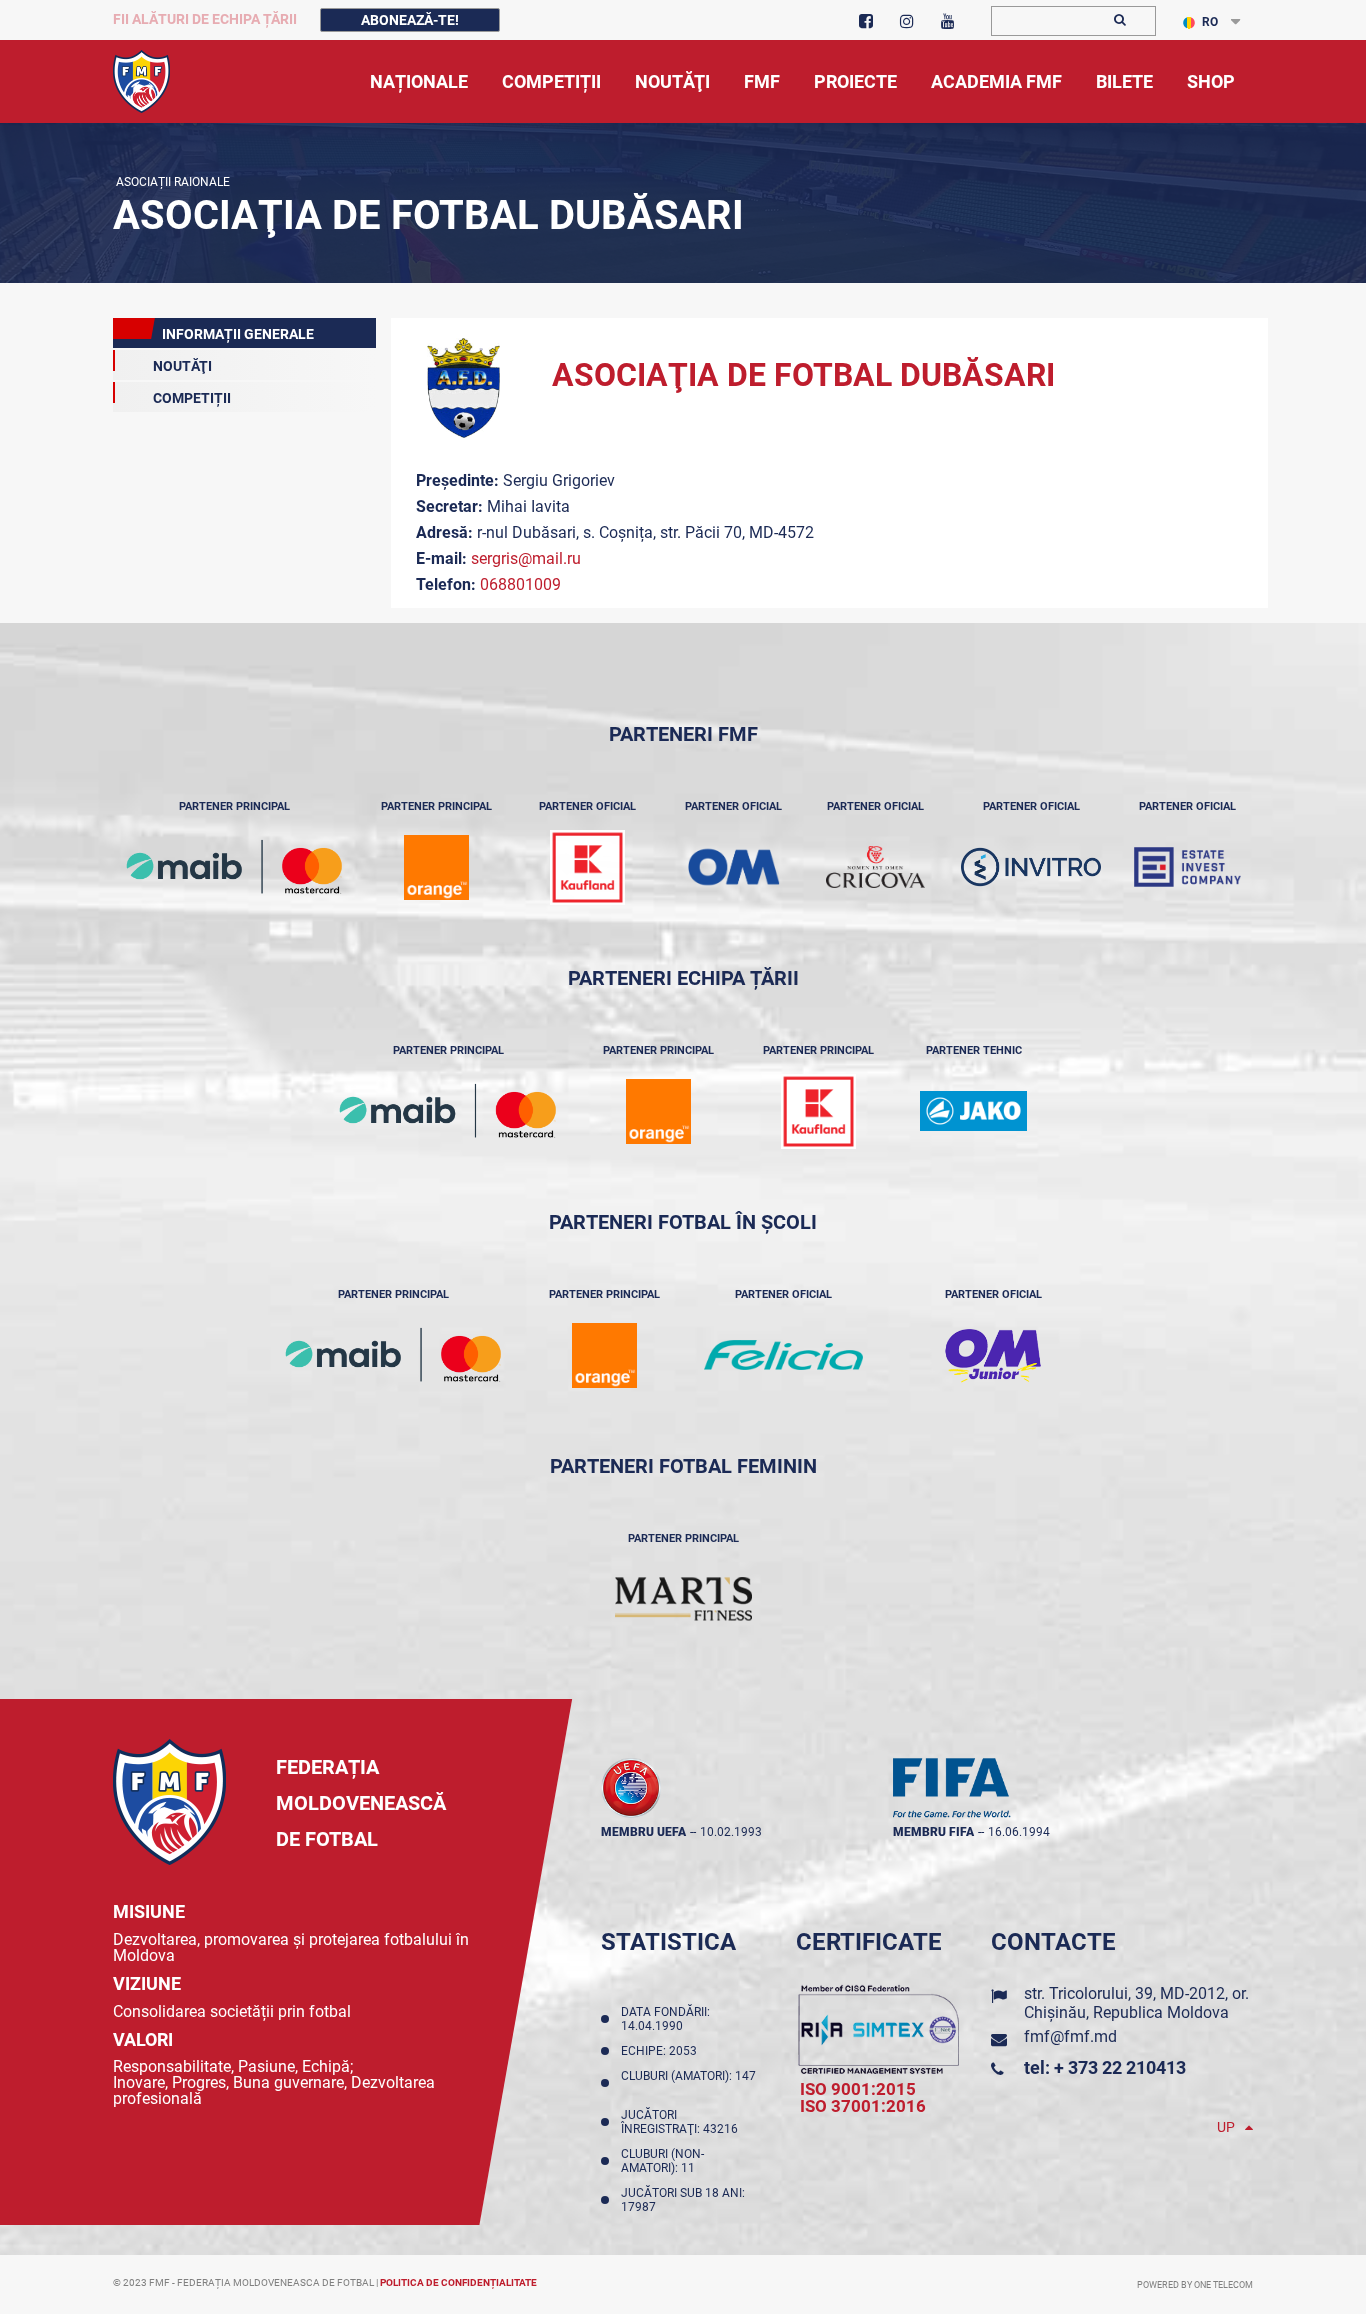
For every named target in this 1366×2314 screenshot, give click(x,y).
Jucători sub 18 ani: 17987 (683, 2200)
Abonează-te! (410, 20)
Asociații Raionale (171, 182)
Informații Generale (238, 334)
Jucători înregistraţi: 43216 (682, 2122)
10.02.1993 (731, 1832)
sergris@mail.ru (526, 558)
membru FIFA (933, 1832)
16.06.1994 (1019, 1832)
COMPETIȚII (192, 398)
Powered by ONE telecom (1195, 2285)
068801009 (520, 584)
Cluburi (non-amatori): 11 (662, 2161)
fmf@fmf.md (1070, 2036)
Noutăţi (182, 366)
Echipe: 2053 (662, 2051)
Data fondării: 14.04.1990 (665, 2019)
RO (1210, 22)
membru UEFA (643, 1832)
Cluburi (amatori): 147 (688, 2083)
